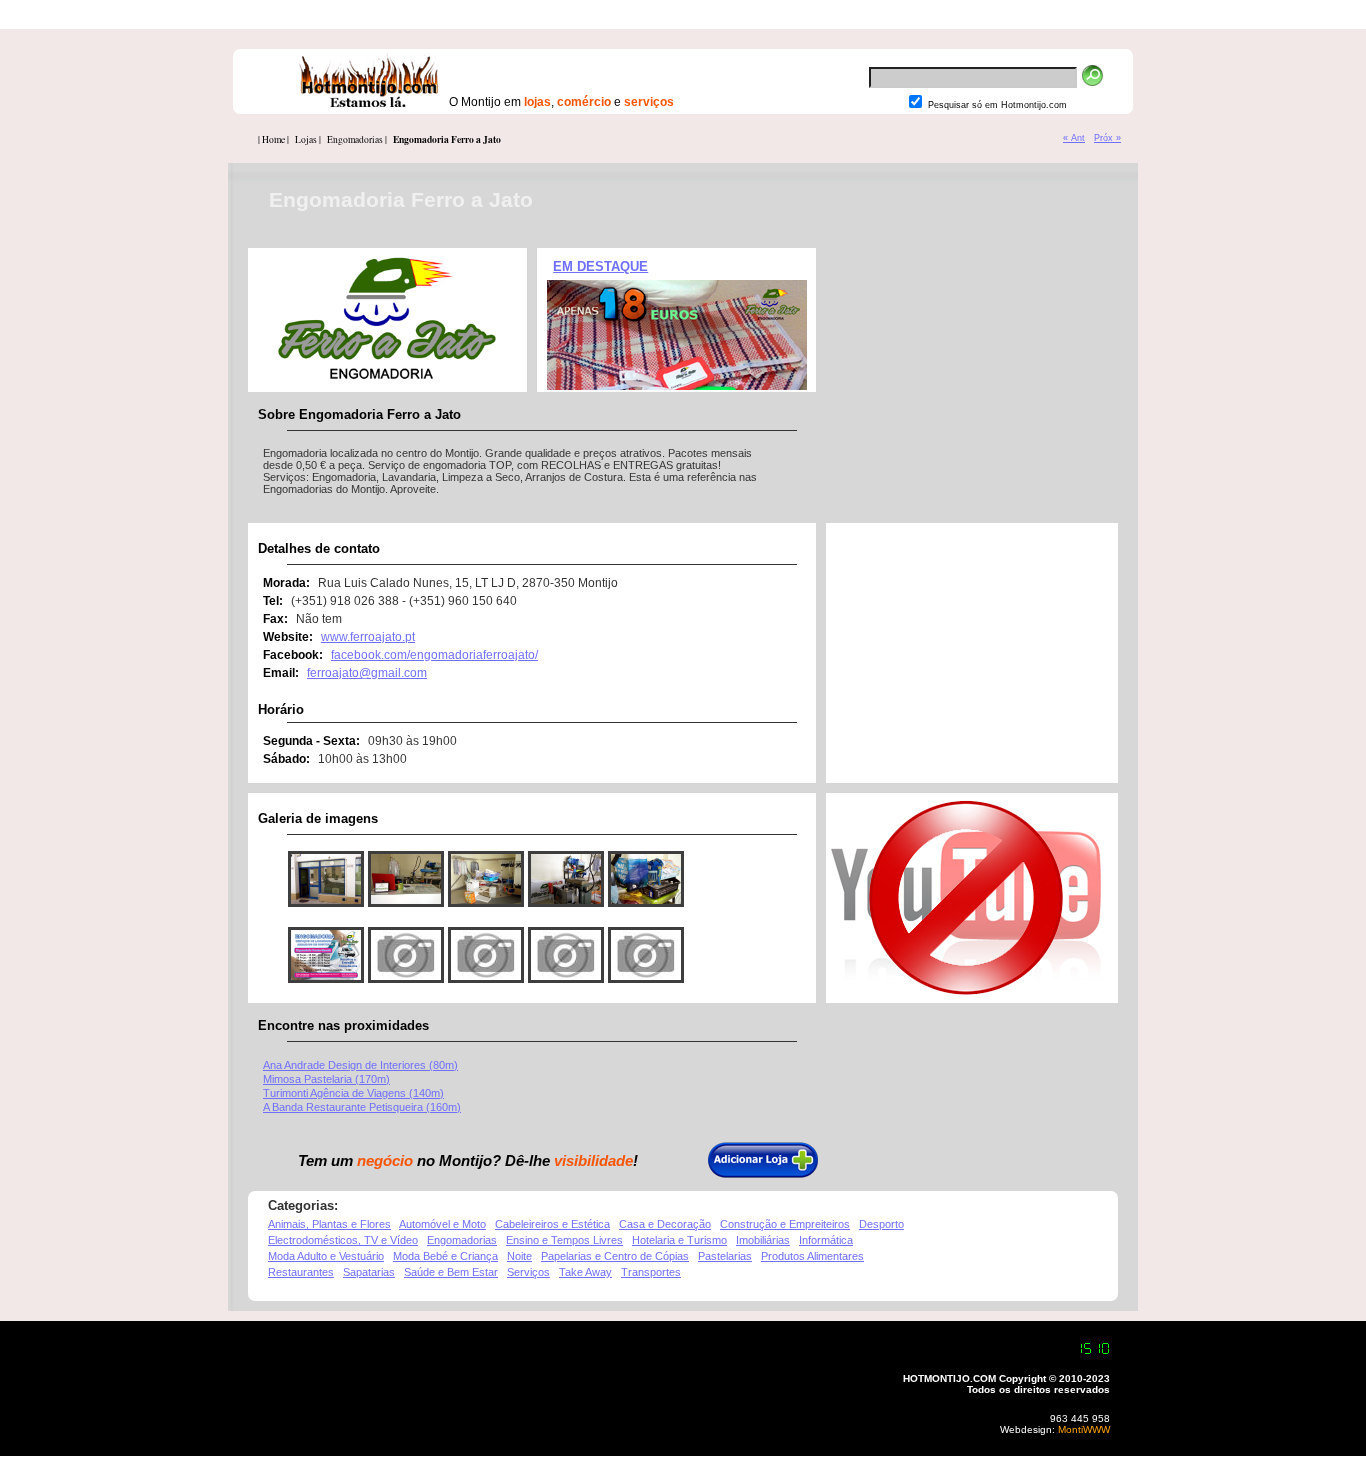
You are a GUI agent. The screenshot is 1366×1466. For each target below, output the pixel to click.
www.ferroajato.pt (368, 637)
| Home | (273, 139)
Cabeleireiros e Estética (552, 1224)
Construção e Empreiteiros (785, 1224)
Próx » (1107, 138)
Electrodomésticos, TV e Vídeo (343, 1240)
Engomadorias (462, 1240)
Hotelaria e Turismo (679, 1240)
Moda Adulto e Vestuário (326, 1256)
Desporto (881, 1224)
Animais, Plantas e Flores (329, 1224)
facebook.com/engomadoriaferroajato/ (434, 655)
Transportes (651, 1272)
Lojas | (308, 139)
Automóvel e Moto (442, 1224)
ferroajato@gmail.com (367, 673)
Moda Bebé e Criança (445, 1256)
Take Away (585, 1272)
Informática (826, 1240)
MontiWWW (1082, 1429)
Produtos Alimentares (812, 1256)
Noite (519, 1256)
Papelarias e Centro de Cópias (615, 1256)
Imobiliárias (763, 1240)
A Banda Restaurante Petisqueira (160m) (362, 1107)
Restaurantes (301, 1272)
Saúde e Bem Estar (451, 1272)
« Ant (1074, 138)
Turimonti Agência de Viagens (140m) (353, 1093)
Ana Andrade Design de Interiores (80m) (360, 1065)
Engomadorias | (357, 139)
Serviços (528, 1272)
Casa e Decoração (665, 1224)
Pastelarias (725, 1256)
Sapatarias (369, 1272)
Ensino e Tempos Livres (564, 1240)
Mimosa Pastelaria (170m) (326, 1079)
